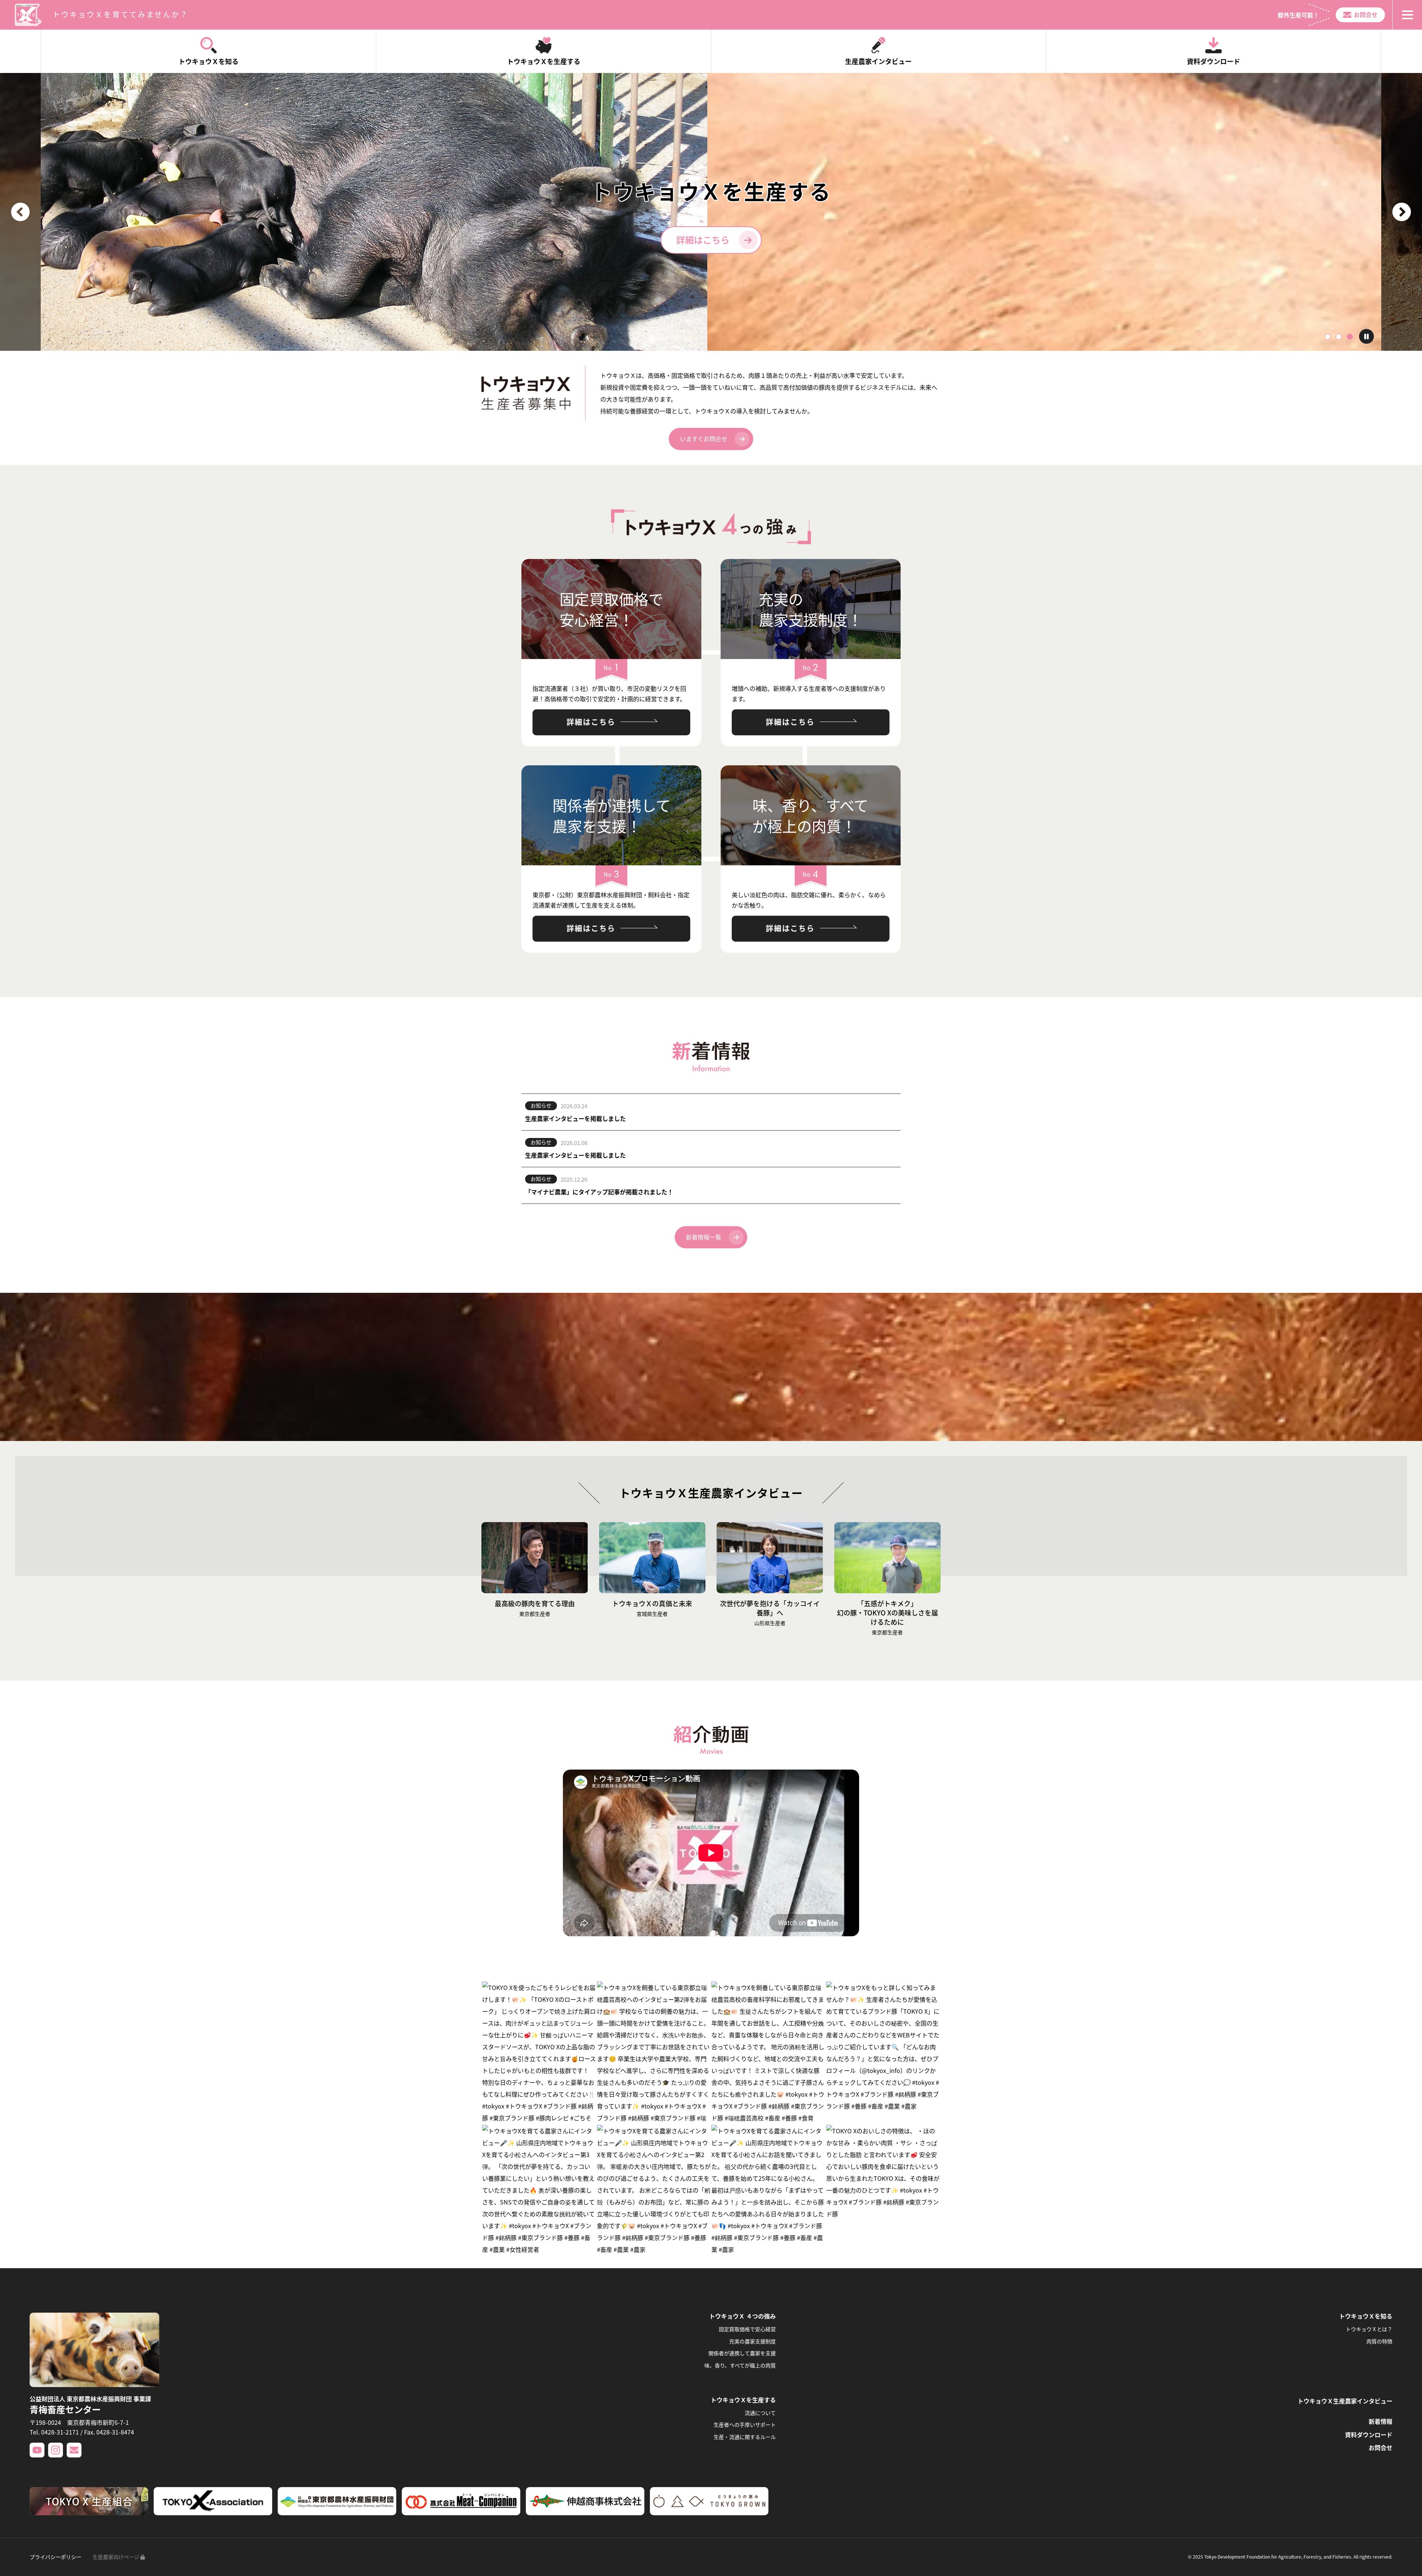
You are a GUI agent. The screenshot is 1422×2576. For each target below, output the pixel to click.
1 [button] (1328, 337)
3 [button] (1350, 337)
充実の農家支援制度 (752, 2341)
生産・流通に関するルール (745, 2437)
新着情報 (1381, 2421)
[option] (711, 212)
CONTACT (74, 2450)
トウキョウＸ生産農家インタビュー (1345, 2401)
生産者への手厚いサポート (745, 2424)
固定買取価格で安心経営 (747, 2329)
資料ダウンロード (1369, 2434)
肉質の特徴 (1379, 2341)
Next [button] (1402, 212)
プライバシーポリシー (56, 2557)
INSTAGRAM (56, 2450)
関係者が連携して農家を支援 (742, 2353)
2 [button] (1339, 337)
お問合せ (1366, 14)
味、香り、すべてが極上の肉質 (740, 2365)
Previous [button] (20, 212)
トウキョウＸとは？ (1369, 2329)
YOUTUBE (37, 2450)
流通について (760, 2413)
